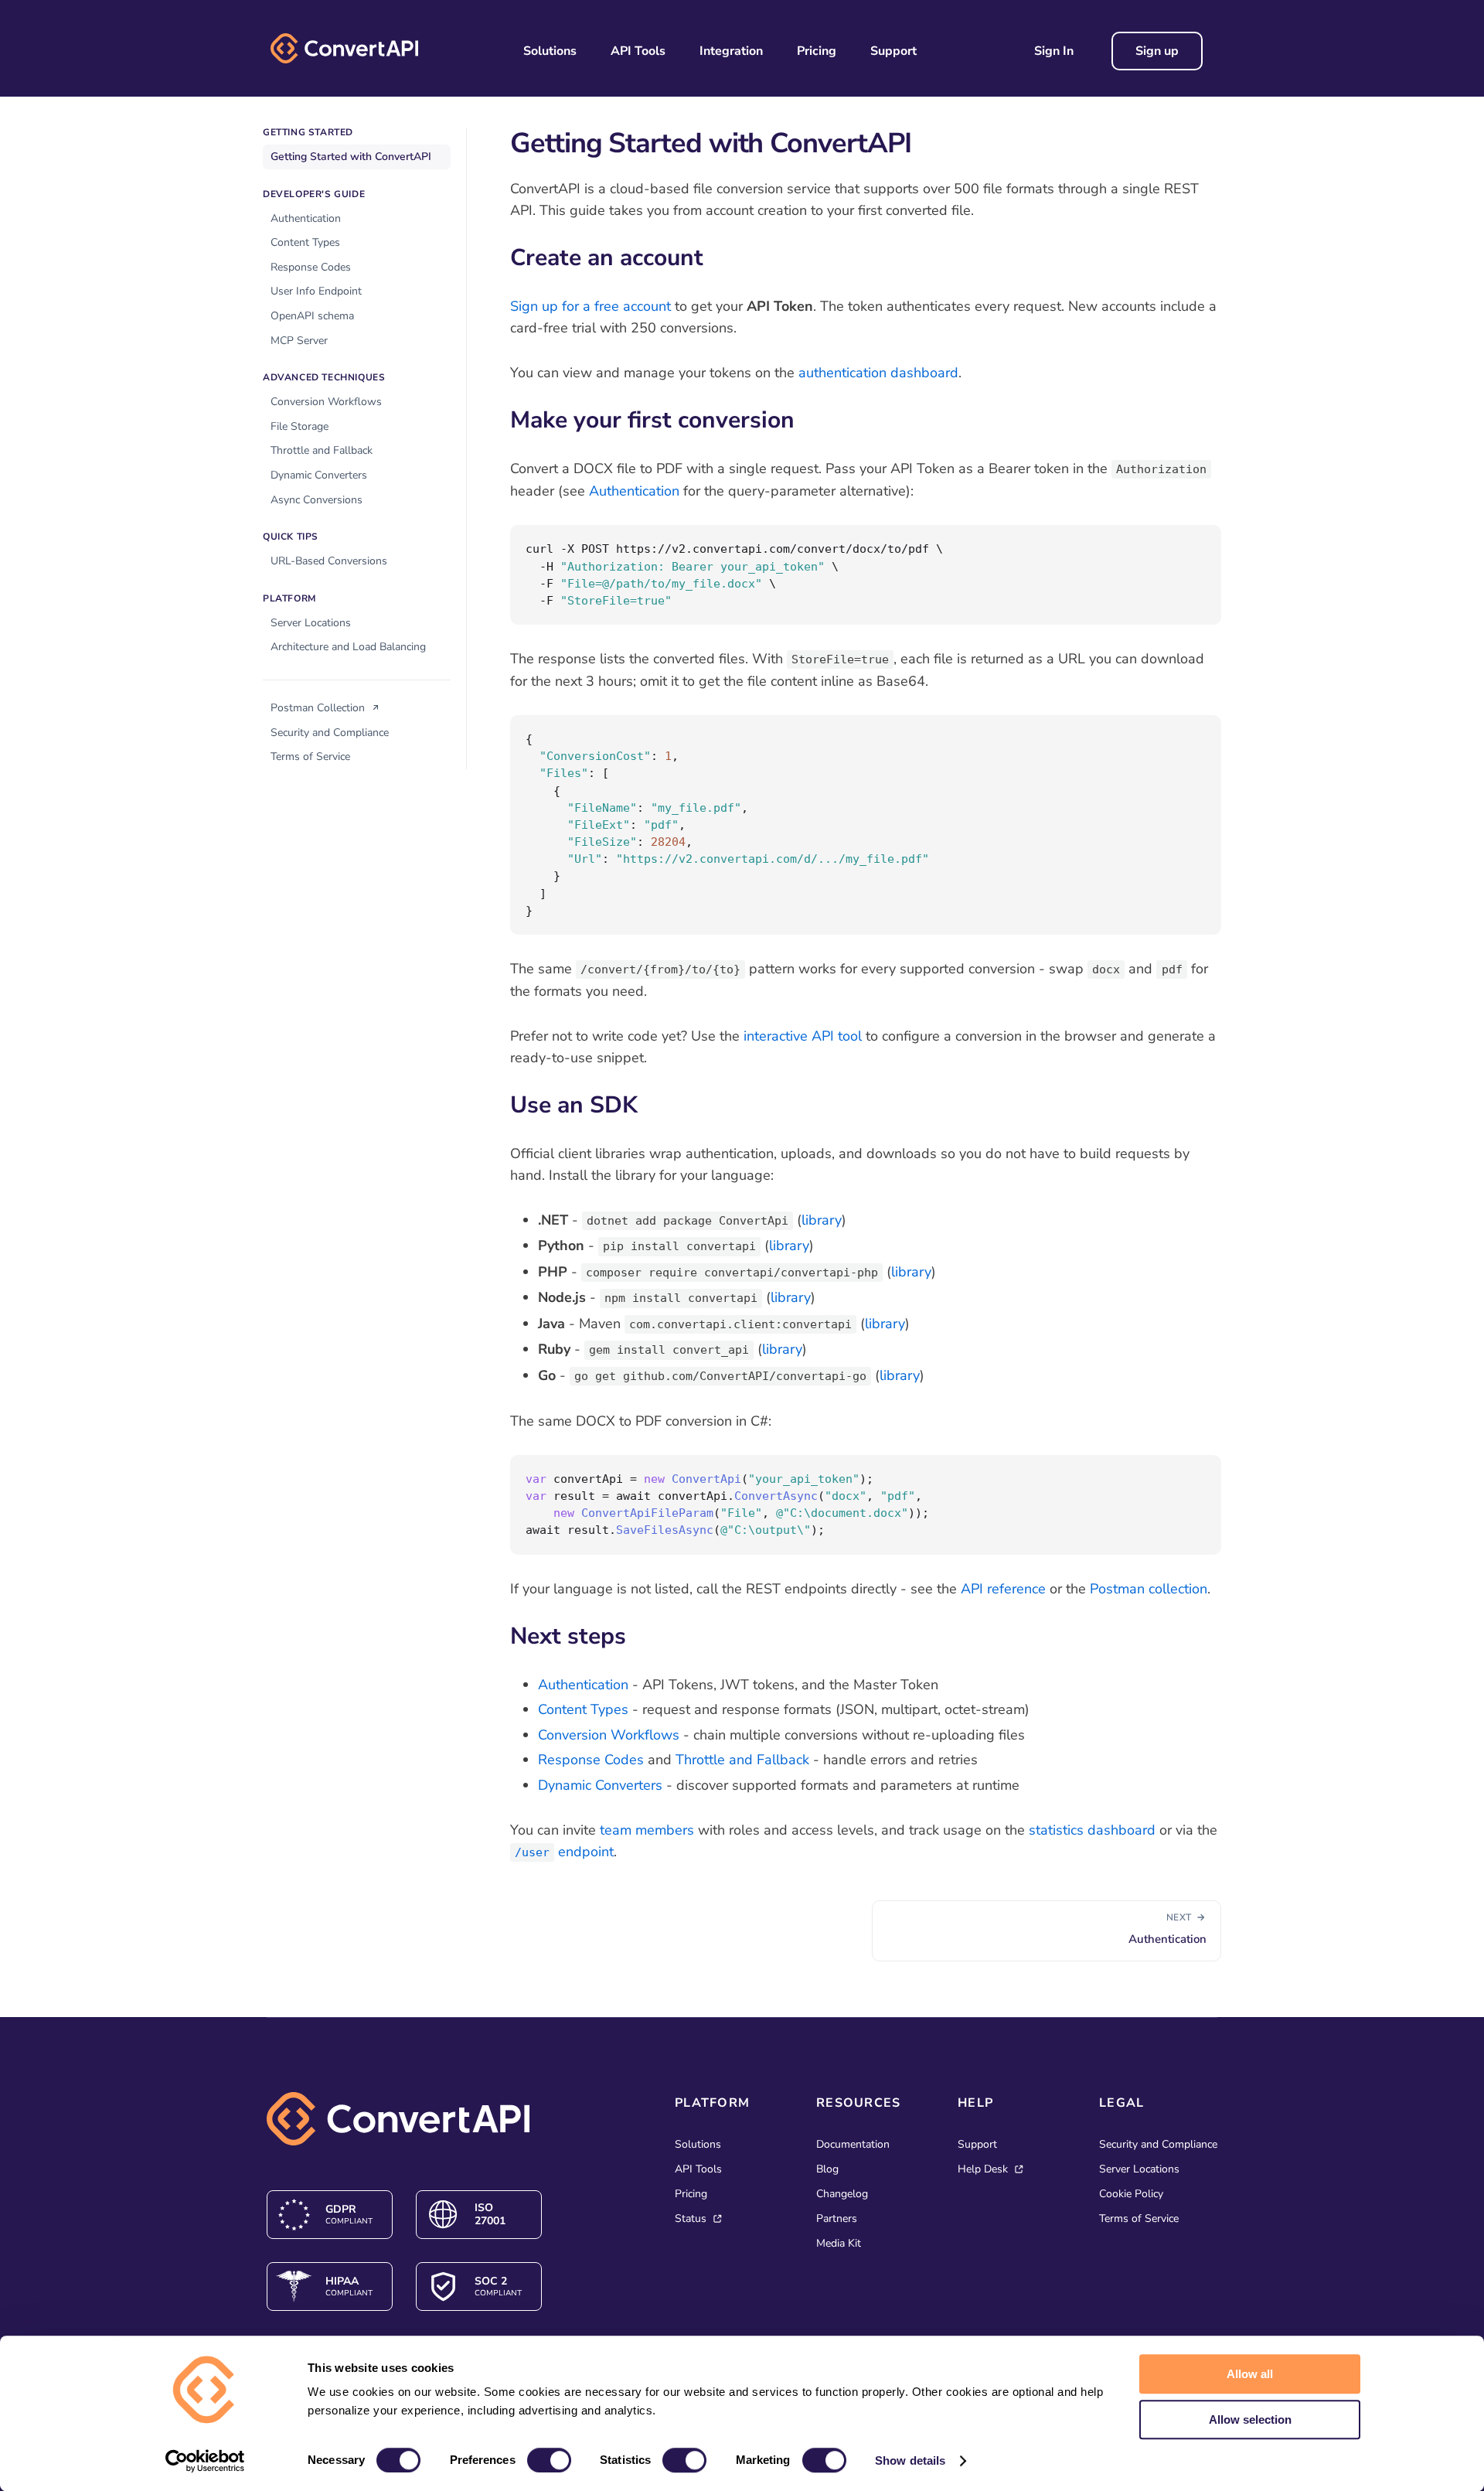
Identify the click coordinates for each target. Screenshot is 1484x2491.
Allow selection (1250, 2419)
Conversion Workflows (326, 402)
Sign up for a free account (591, 306)
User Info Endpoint (316, 291)
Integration (731, 51)
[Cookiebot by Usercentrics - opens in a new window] (205, 2461)
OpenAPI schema (312, 316)
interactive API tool (803, 1036)
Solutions (550, 51)
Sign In (1054, 51)
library (822, 1220)
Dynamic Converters (319, 475)
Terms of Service (310, 757)
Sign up (1157, 51)
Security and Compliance (330, 733)
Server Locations (311, 623)
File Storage (300, 426)
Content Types (305, 242)
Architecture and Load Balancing (348, 647)
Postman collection (1149, 1589)
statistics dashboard (1092, 1830)
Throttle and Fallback (322, 450)
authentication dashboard (878, 373)
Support (893, 51)
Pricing (817, 51)
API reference (1003, 1589)
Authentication (306, 218)
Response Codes (311, 267)
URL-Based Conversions (329, 561)
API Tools (638, 51)
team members (647, 1830)
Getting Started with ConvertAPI (351, 157)
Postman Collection (319, 708)
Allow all (1250, 2374)
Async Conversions (317, 500)
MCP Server (299, 341)
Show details (910, 2460)
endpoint (564, 1852)
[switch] (549, 2460)
